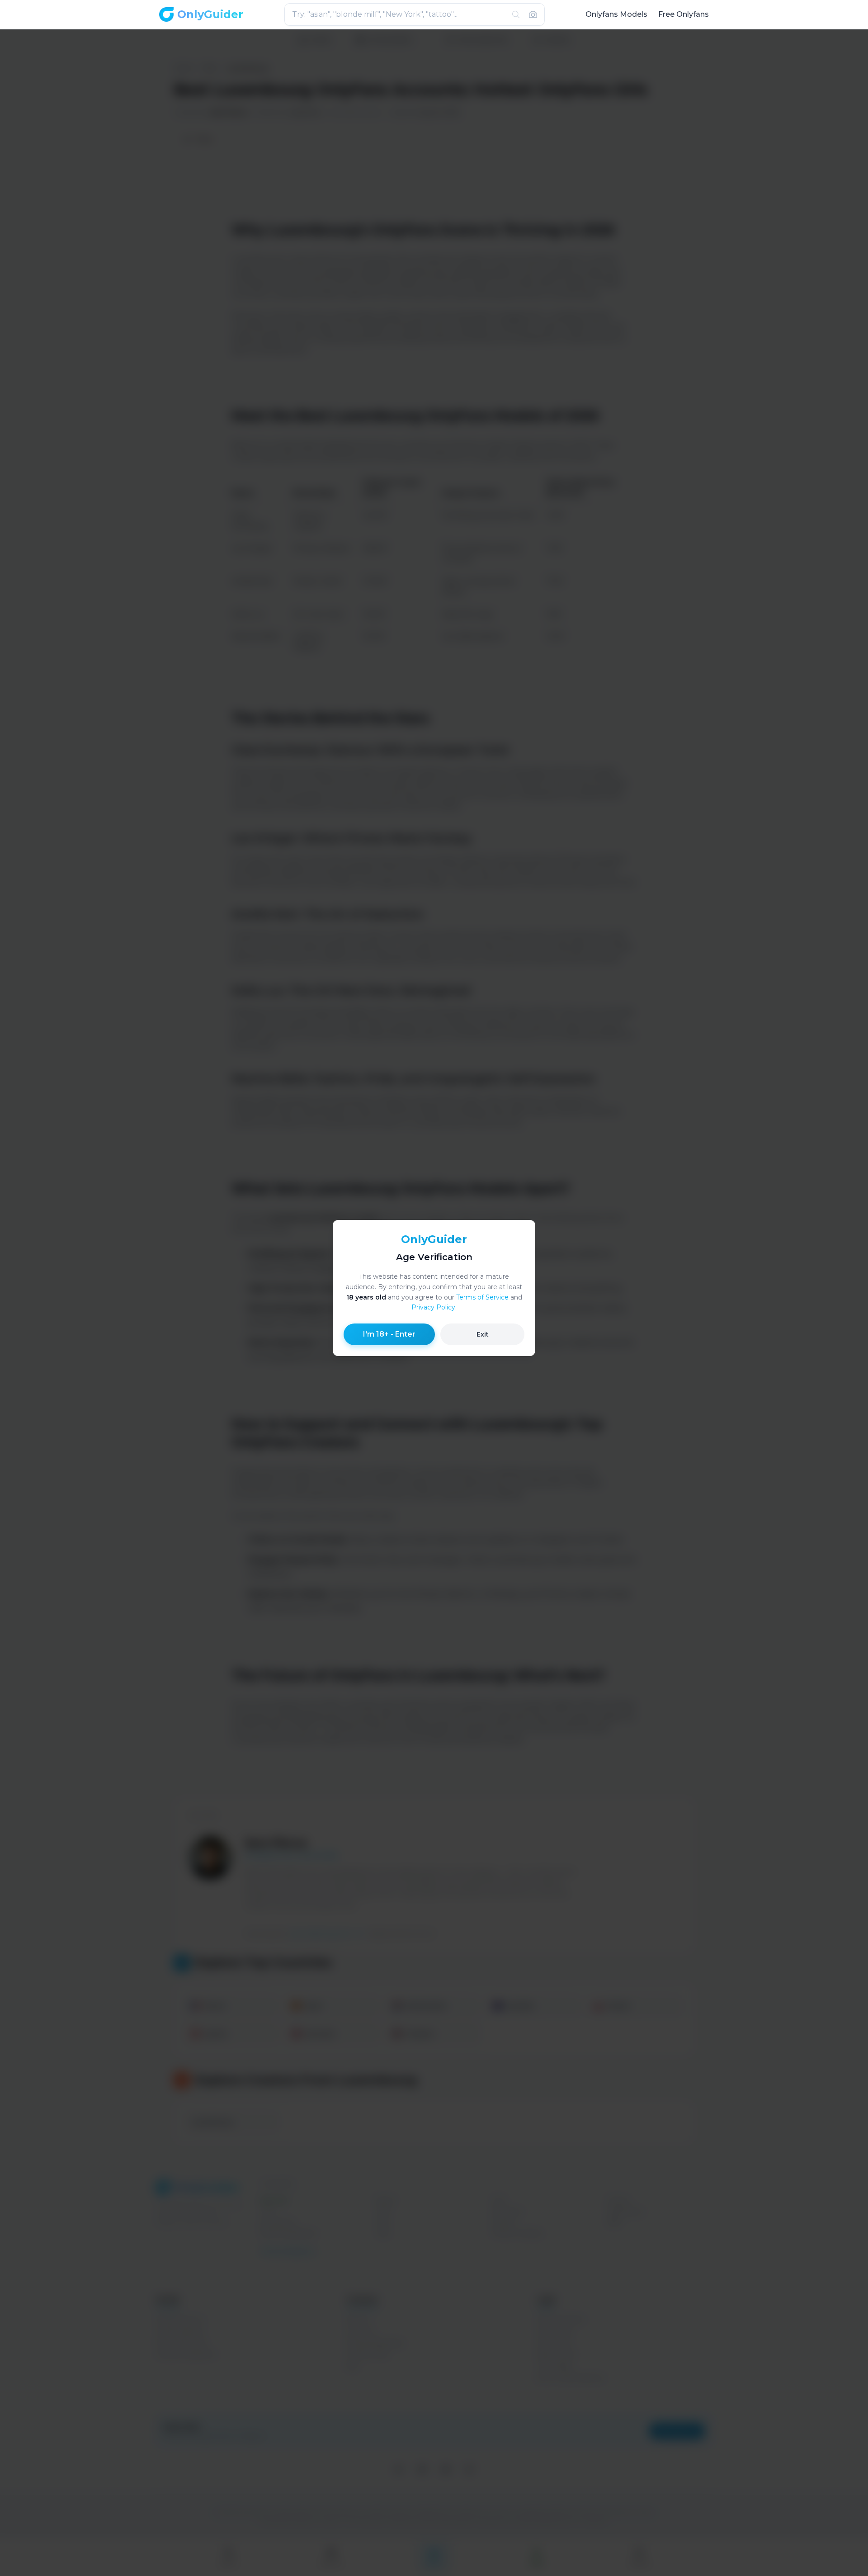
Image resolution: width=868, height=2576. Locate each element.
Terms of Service (482, 1297)
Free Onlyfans (684, 14)
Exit (483, 1334)
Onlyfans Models (616, 14)
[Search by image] (533, 14)
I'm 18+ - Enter (389, 1334)
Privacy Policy (433, 1307)
